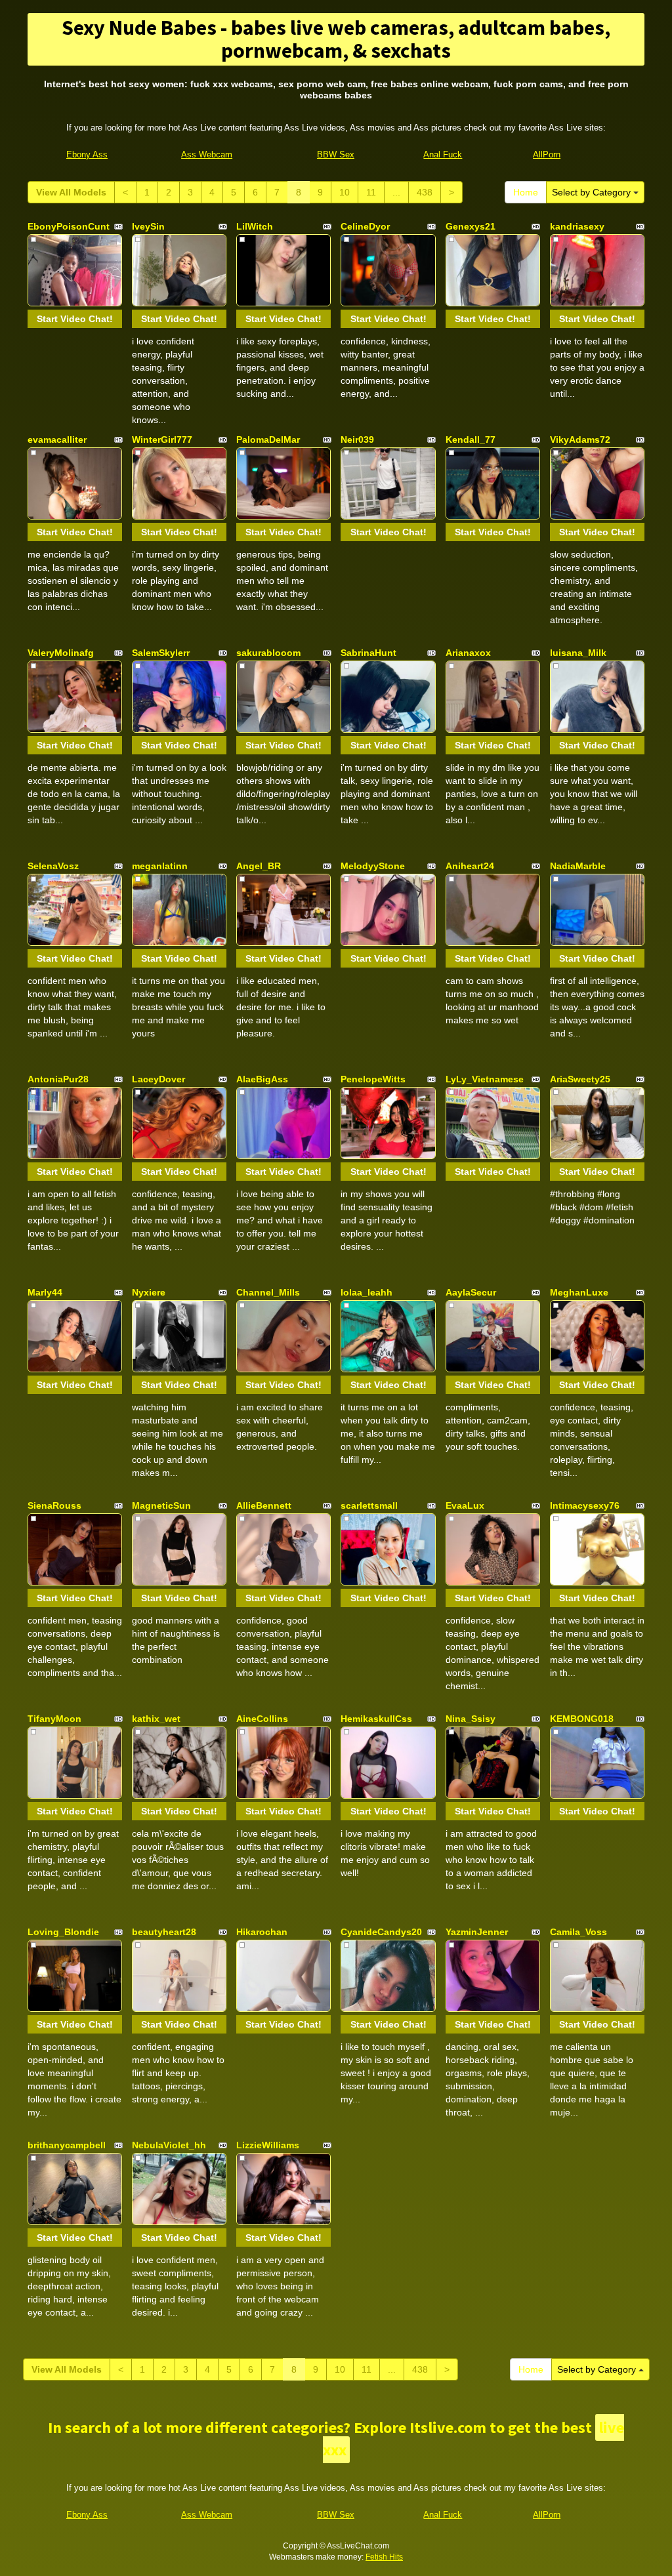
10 (345, 192)
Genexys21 (471, 226)
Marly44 (45, 1292)
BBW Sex (336, 154)
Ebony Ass (87, 154)
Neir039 (357, 440)
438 (425, 192)
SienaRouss (54, 1505)
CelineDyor (365, 226)
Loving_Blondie (63, 1932)
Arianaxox (468, 653)
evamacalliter (57, 440)
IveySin (148, 226)
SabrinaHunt (368, 653)
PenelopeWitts (373, 1079)
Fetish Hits (384, 2557)
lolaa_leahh (367, 1292)
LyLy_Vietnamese (485, 1079)
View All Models (71, 192)
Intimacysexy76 (585, 1505)
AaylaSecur (471, 1292)
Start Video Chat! (75, 319)
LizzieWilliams (268, 2145)
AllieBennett (264, 1505)
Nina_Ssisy (471, 1719)
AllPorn (547, 154)
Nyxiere (149, 1292)
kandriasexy (577, 226)
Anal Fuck (443, 154)
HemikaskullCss (376, 1719)
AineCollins (262, 1719)
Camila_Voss (578, 1932)
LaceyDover (158, 1079)
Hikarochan (262, 1932)
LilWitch (255, 226)
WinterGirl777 (162, 440)
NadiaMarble (578, 866)
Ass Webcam (207, 154)
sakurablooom (268, 653)
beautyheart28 (164, 1932)
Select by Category (593, 192)
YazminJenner (477, 1932)
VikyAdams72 (580, 440)
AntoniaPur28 (58, 1079)
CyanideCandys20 (381, 1932)
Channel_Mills (268, 1292)
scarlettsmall (369, 1505)
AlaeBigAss (262, 1079)
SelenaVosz (53, 866)
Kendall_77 (471, 440)
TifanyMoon (54, 1719)
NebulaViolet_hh (169, 2145)
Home (526, 192)
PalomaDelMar (268, 440)
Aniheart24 (470, 866)
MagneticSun (161, 1505)
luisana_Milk (578, 653)
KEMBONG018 (582, 1719)
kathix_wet (156, 1719)
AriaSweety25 (580, 1079)
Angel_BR (259, 866)
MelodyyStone (373, 866)
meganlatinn (160, 866)
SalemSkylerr (161, 653)
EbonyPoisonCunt (69, 226)
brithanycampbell (67, 2145)
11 (371, 192)
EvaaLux (465, 1505)
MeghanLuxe (579, 1292)
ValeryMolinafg (61, 653)
